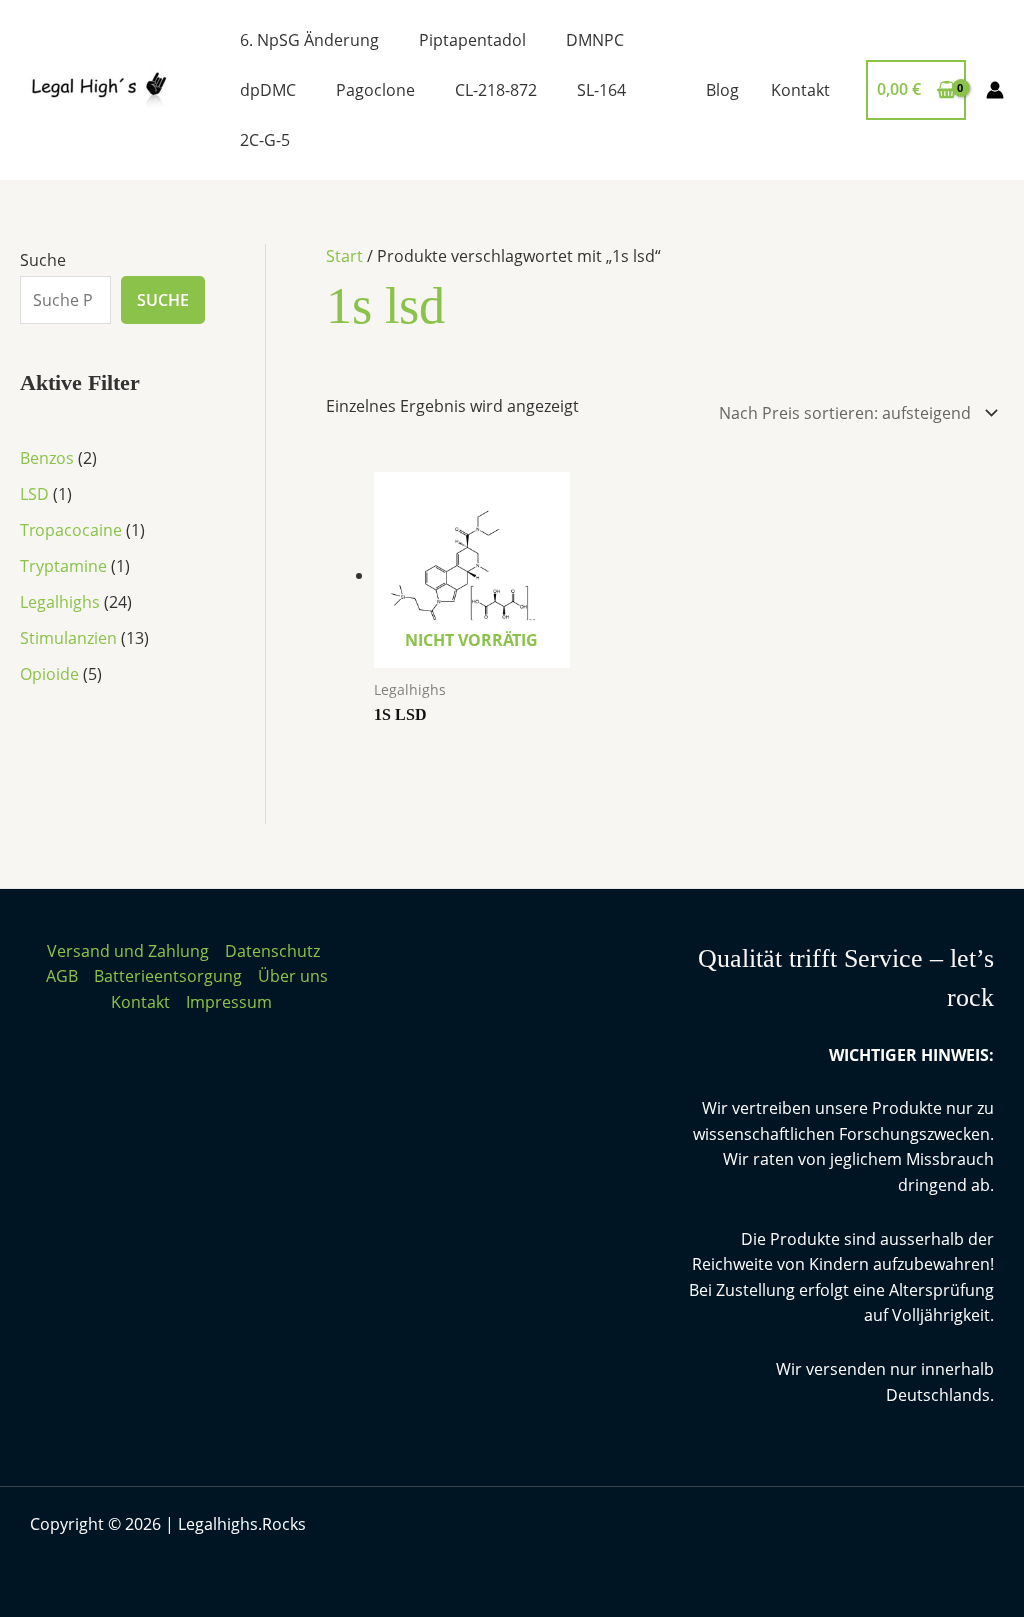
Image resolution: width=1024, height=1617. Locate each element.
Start (344, 256)
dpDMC (268, 90)
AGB (62, 976)
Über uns (293, 976)
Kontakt (800, 90)
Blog (722, 90)
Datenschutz (272, 951)
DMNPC (595, 40)
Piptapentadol (472, 40)
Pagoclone (375, 90)
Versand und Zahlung (128, 951)
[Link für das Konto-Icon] (995, 90)
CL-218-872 (496, 90)
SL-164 (601, 90)
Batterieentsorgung (168, 976)
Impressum (229, 1002)
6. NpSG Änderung (309, 40)
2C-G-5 (265, 140)
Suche (43, 260)
